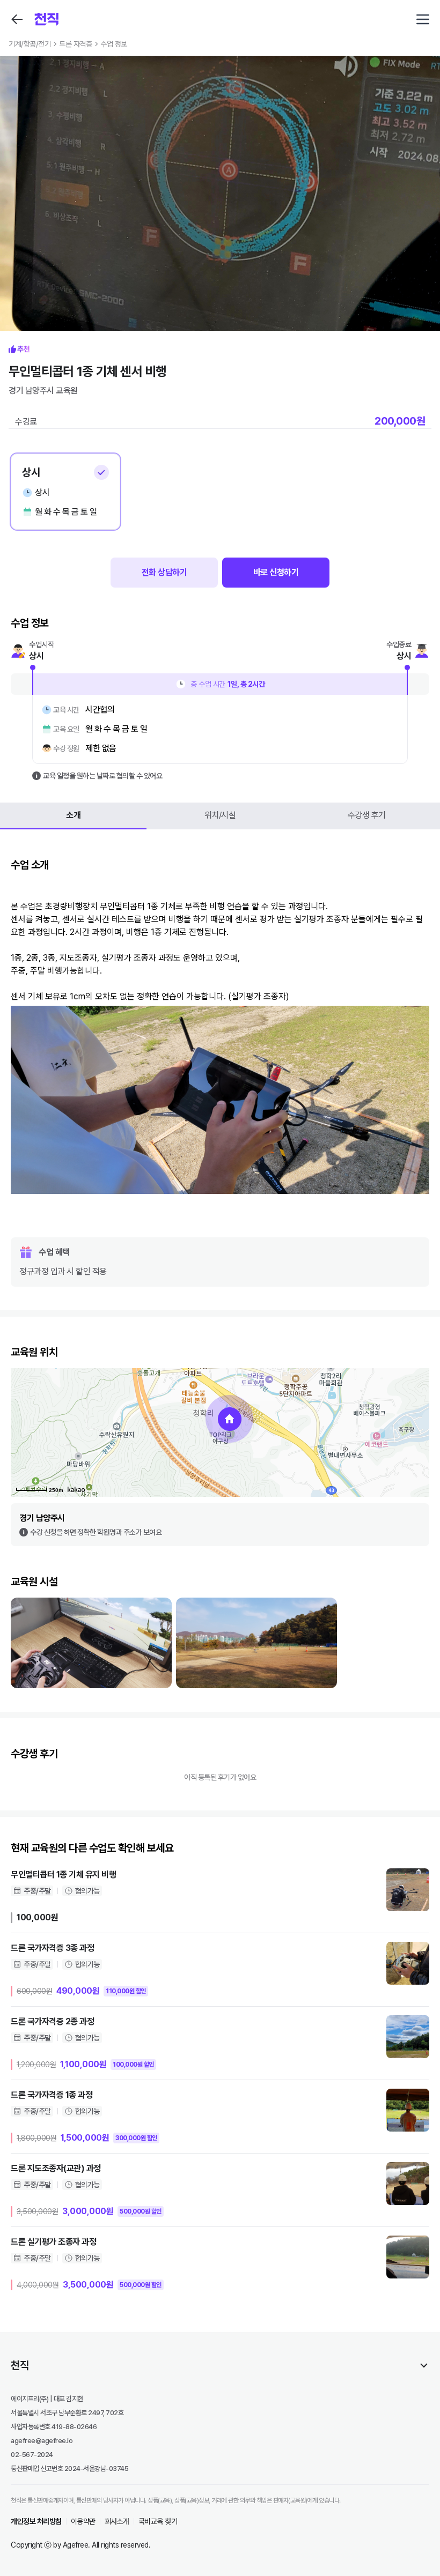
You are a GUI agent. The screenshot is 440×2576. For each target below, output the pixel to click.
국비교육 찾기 (158, 2521)
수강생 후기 (367, 815)
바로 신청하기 (276, 572)
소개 (73, 815)
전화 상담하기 (164, 572)
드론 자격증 (75, 44)
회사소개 (117, 2521)
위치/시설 (220, 815)
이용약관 (83, 2521)
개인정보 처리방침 (36, 2521)
